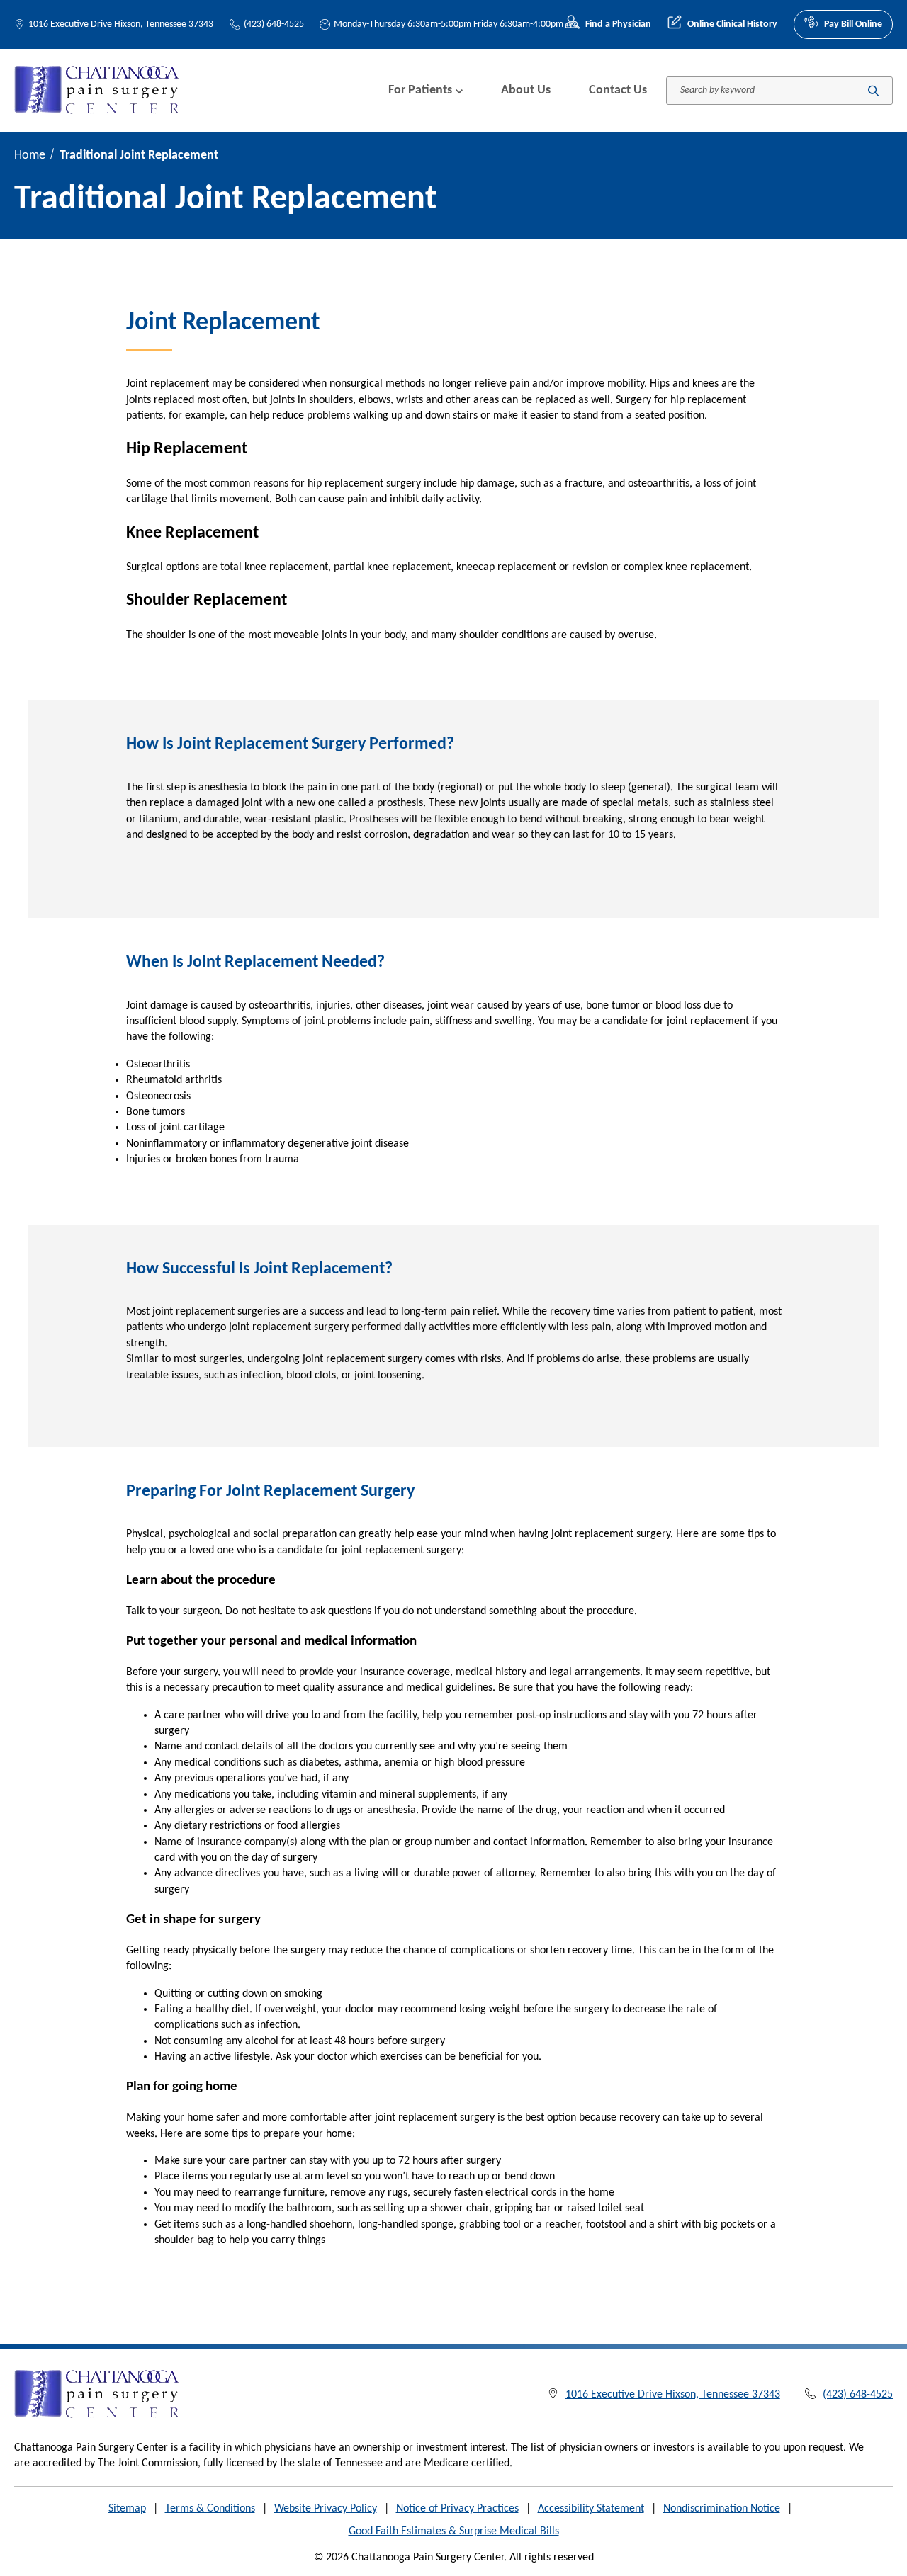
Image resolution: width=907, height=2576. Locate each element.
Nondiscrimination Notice (722, 2509)
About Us (526, 90)
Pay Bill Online (853, 24)
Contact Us (618, 90)
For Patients (420, 90)
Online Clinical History (732, 24)
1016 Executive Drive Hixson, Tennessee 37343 (121, 24)
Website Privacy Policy (326, 2509)
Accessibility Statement (591, 2509)
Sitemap (127, 2509)
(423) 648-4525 (274, 24)
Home (30, 155)
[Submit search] (873, 90)
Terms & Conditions (210, 2509)
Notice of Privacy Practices (457, 2509)
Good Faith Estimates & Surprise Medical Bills (454, 2531)
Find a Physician (618, 24)
